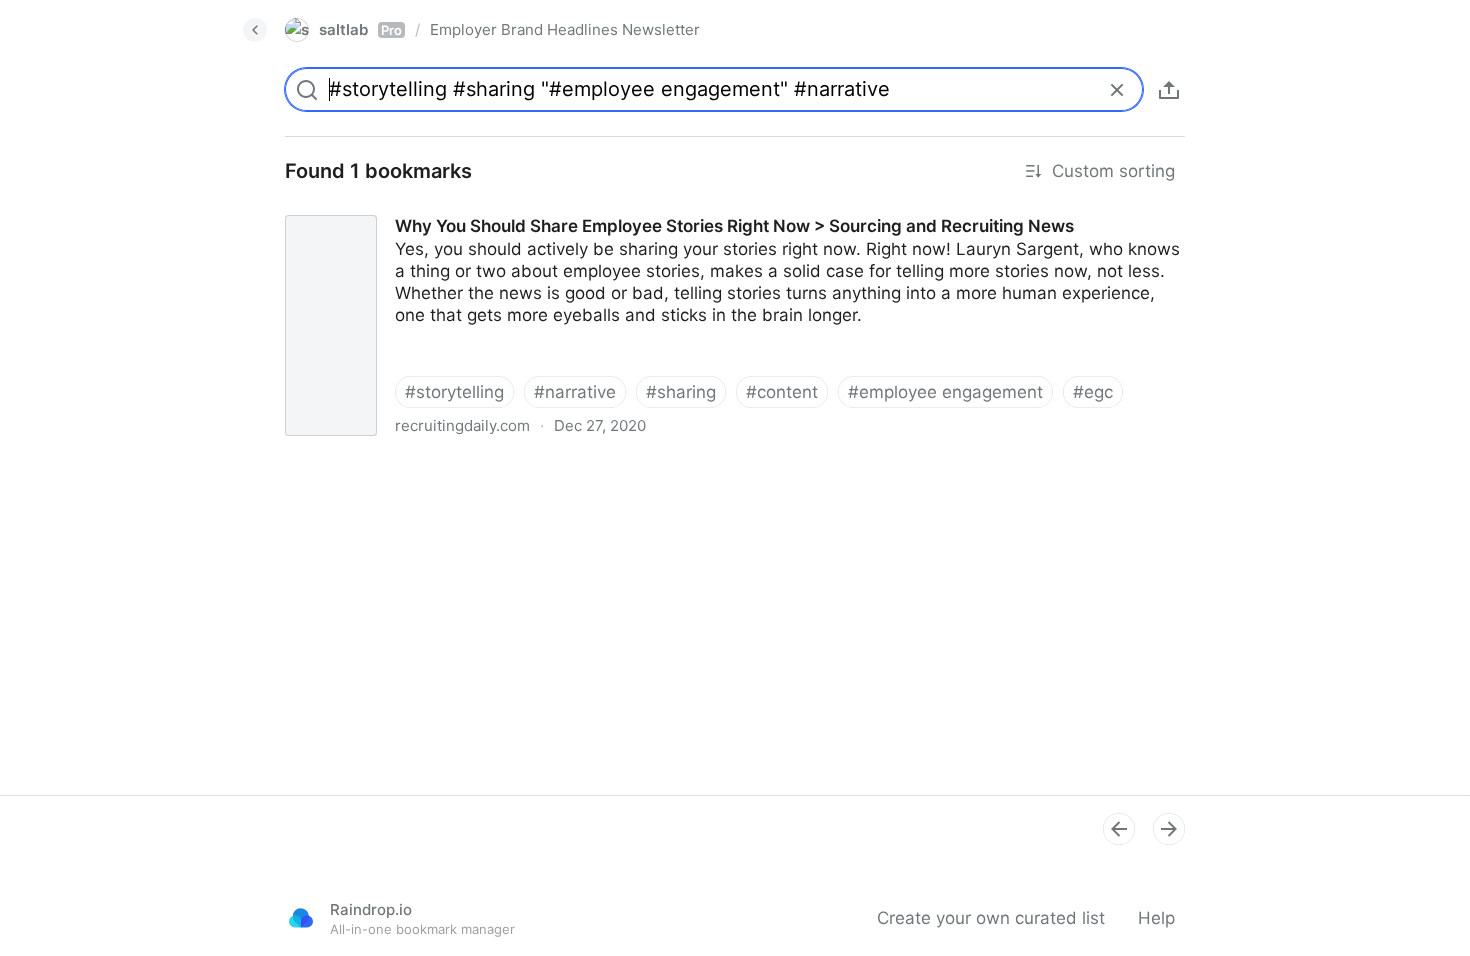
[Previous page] (1119, 829)
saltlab (360, 29)
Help (1156, 918)
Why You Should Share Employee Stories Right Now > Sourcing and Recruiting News (606, 208)
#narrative (575, 392)
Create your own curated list (991, 918)
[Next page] (1169, 829)
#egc (1093, 392)
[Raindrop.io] (301, 918)
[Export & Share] (1169, 90)
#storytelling (454, 392)
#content (782, 392)
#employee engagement (945, 392)
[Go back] (255, 30)
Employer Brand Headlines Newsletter (565, 29)
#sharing (681, 392)
